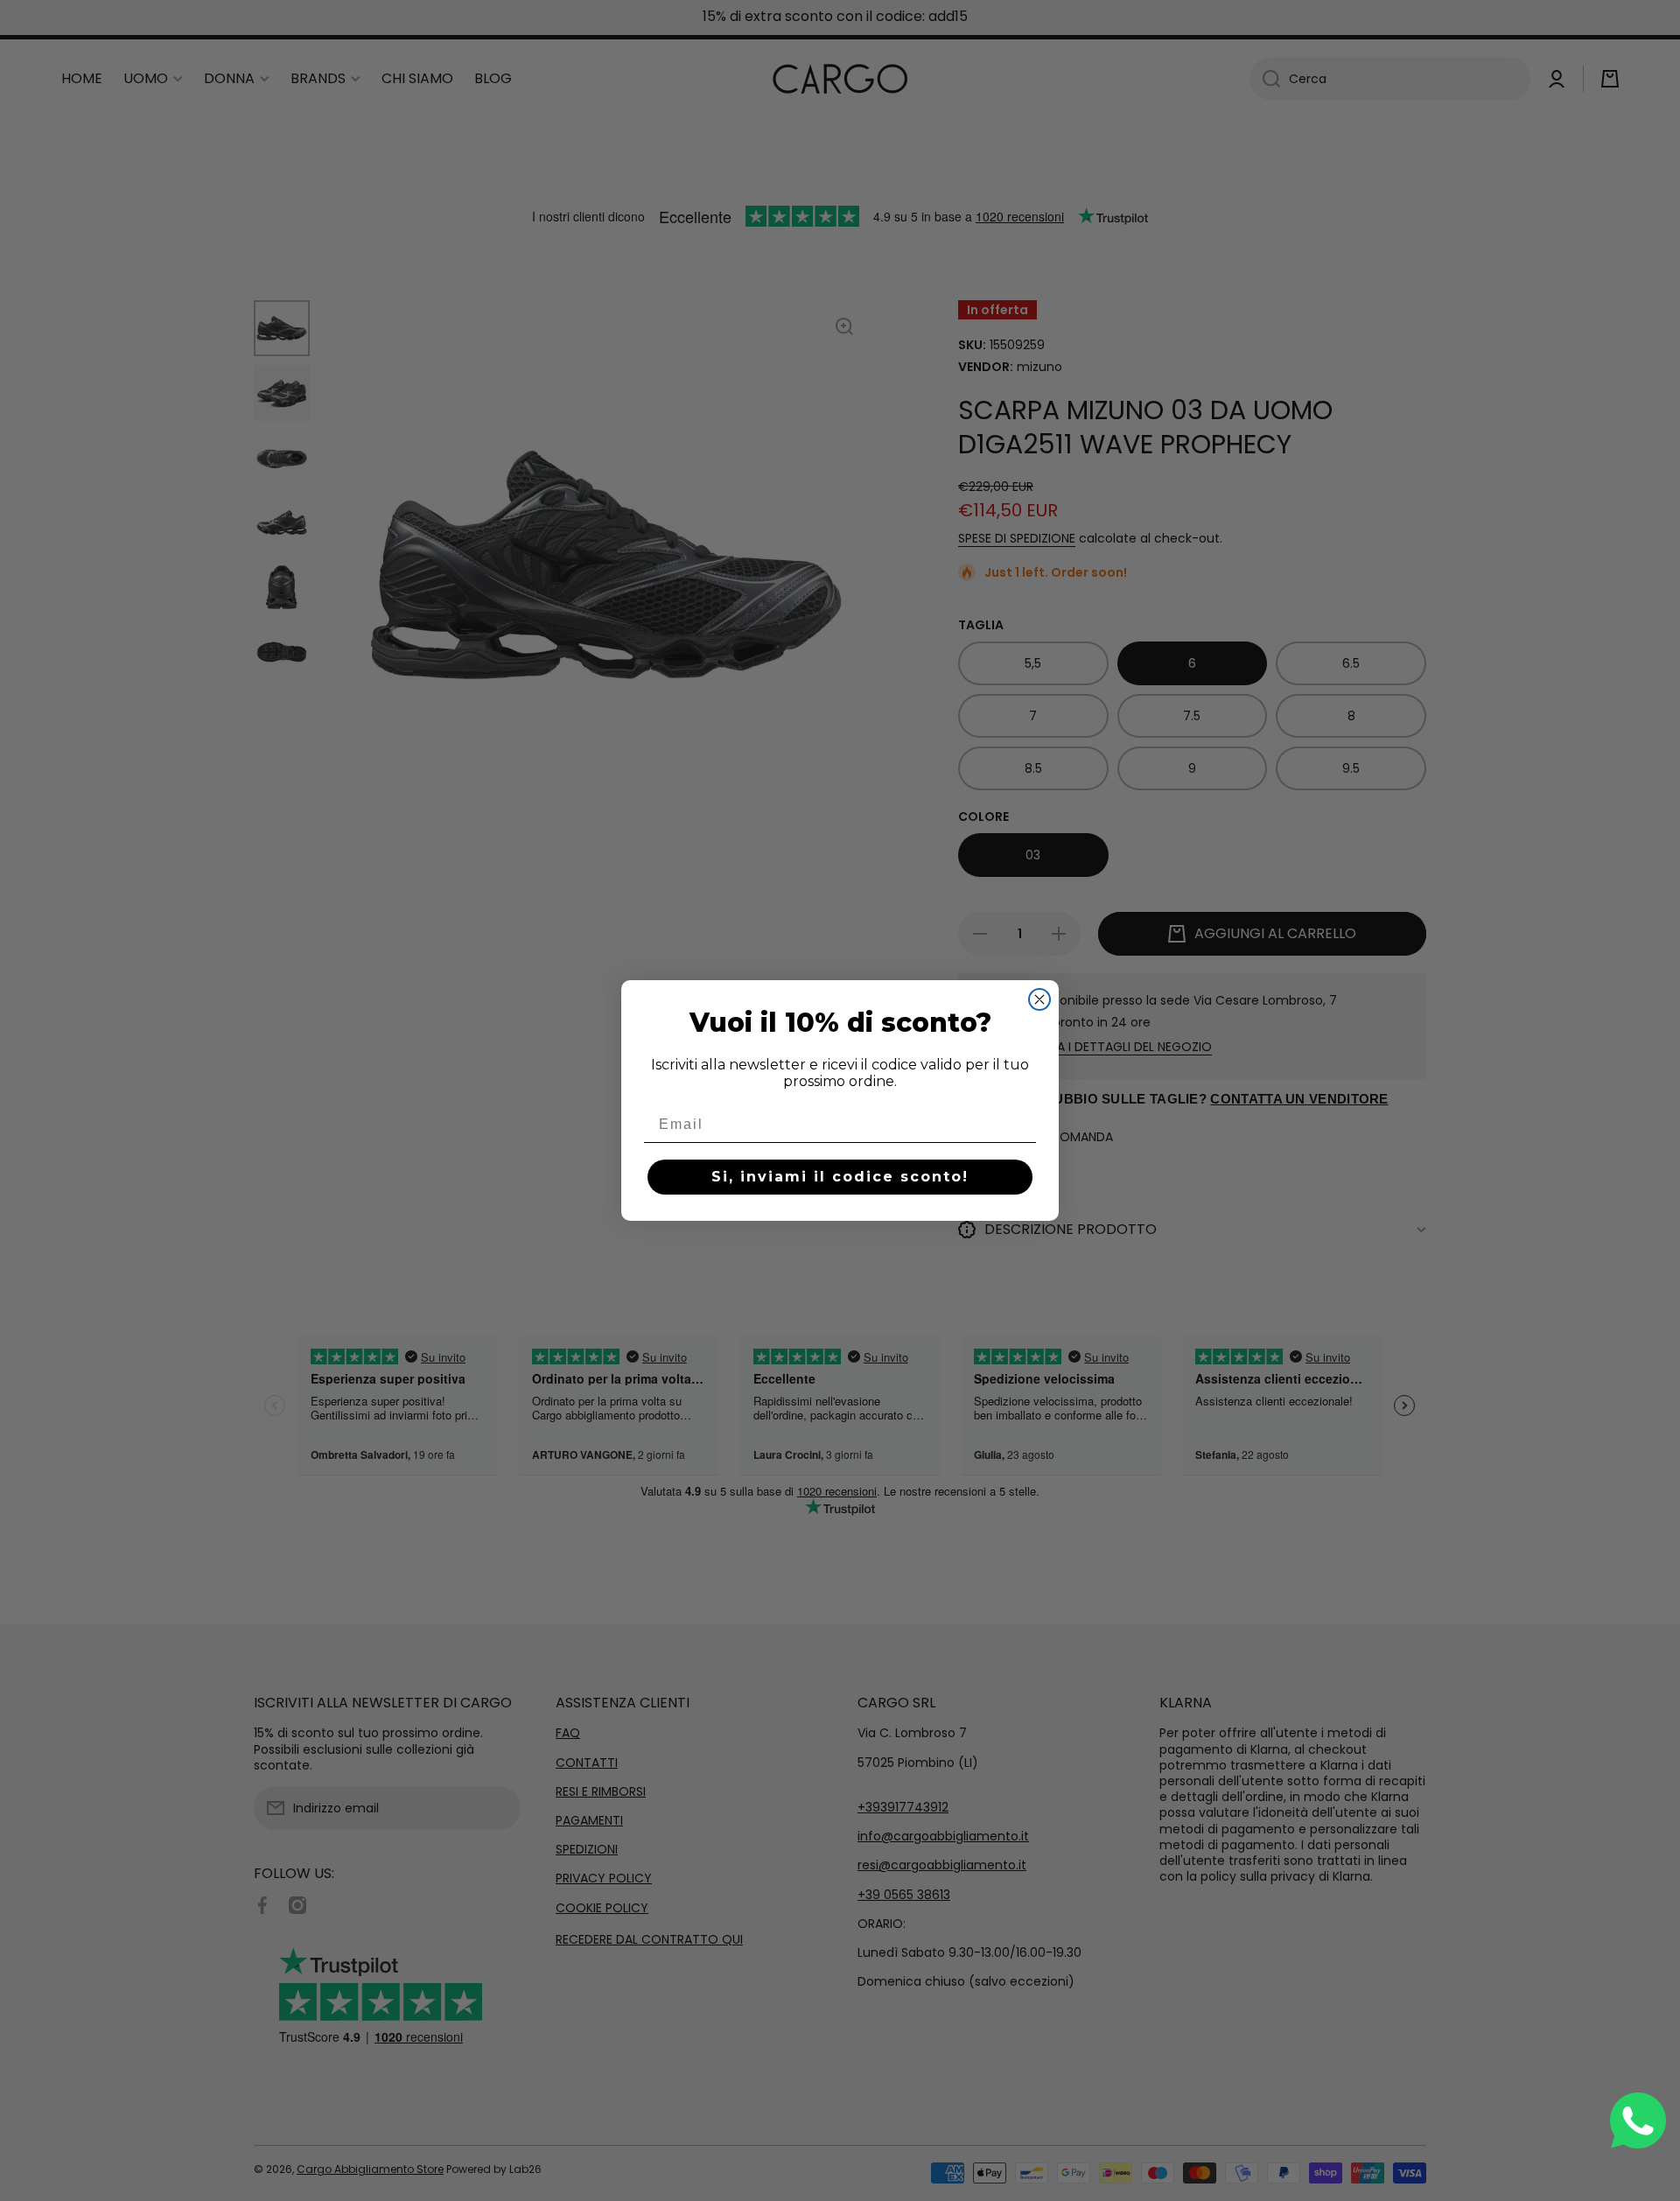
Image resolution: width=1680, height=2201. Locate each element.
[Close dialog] (1039, 999)
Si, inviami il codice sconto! (840, 1177)
